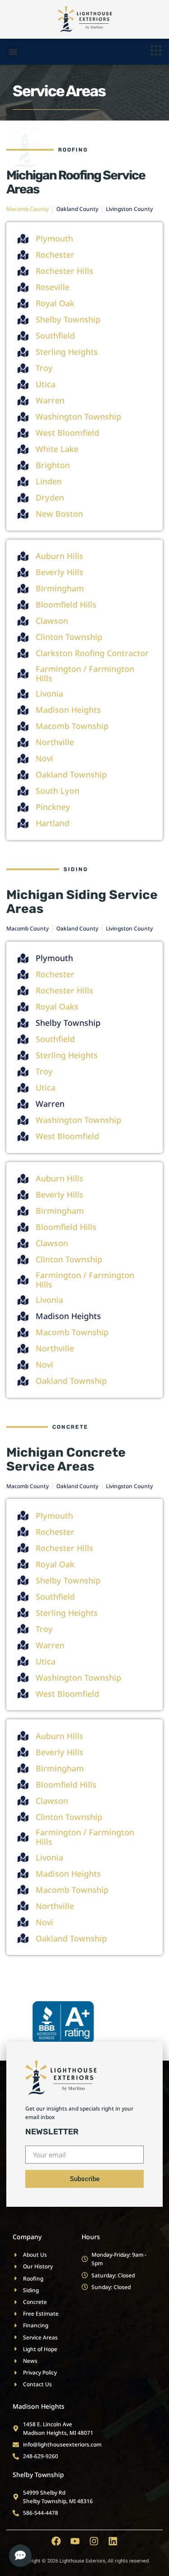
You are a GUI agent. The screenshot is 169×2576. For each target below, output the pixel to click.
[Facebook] (56, 2541)
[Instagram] (94, 2541)
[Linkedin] (113, 2541)
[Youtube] (75, 2541)
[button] (13, 52)
